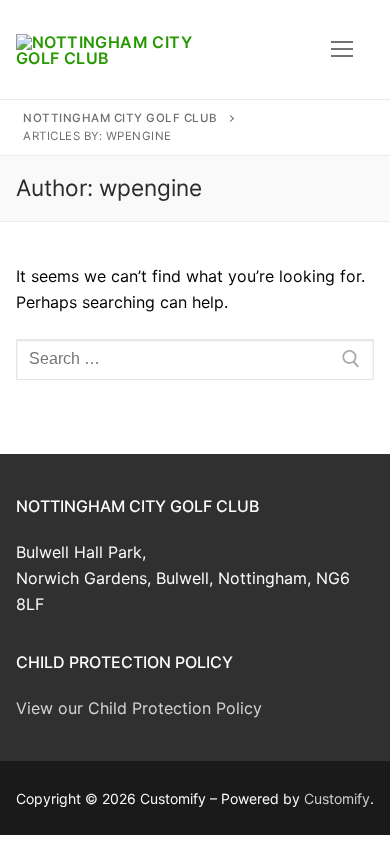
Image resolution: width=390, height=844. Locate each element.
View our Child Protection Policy (139, 708)
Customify (337, 798)
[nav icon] (342, 50)
